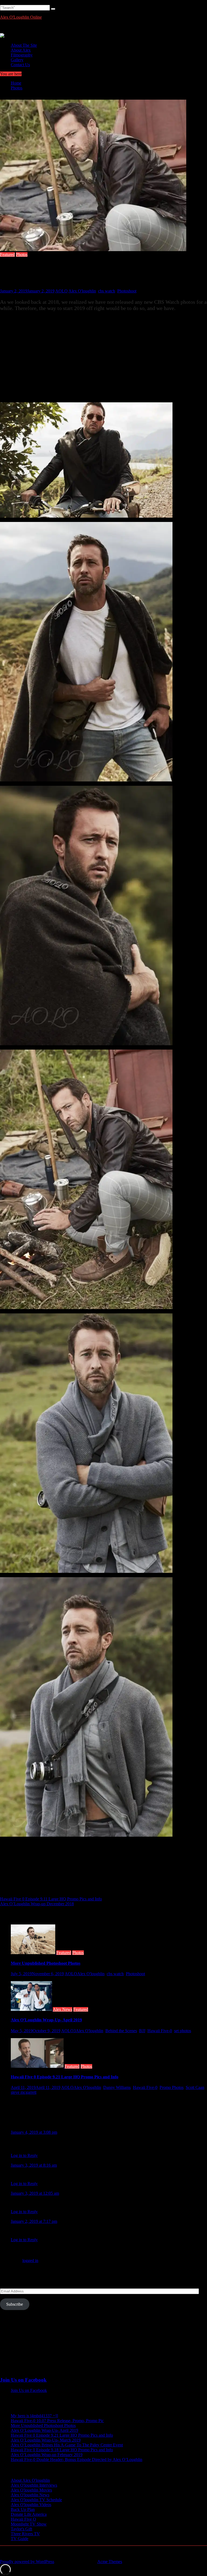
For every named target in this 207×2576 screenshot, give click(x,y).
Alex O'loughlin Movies (31, 2490)
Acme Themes (110, 2562)
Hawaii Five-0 (160, 2031)
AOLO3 (68, 2031)
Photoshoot (127, 291)
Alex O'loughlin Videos (31, 2505)
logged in (30, 2260)
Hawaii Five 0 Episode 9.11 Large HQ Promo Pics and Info (51, 1899)
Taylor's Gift (21, 2529)
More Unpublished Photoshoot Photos (46, 1963)
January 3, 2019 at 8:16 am (34, 2165)
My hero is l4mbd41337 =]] (34, 2416)
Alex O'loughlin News (30, 2495)
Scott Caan (195, 2087)
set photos (183, 2031)
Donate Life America (29, 2514)
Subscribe (15, 2304)
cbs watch (107, 291)
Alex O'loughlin (82, 291)
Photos (22, 254)
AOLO (61, 291)
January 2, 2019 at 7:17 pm (34, 2221)
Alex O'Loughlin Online (21, 17)
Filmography (22, 55)
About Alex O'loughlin (30, 2480)
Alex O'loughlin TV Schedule (36, 2500)
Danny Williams (117, 2087)
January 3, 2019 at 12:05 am (35, 2193)
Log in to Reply (24, 2155)
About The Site (24, 45)
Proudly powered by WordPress (27, 2562)
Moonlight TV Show (29, 2524)
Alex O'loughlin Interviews (34, 2485)
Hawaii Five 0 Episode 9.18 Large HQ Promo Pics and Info (62, 2450)
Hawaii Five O (23, 2519)
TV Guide (20, 2539)
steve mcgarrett (24, 2092)
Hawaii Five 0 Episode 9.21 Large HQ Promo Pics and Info (65, 2077)
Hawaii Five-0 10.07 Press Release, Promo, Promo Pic (57, 2421)
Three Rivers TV (25, 2534)
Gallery (17, 60)
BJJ (142, 2031)
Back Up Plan (23, 2509)
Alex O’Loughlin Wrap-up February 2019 (47, 2455)
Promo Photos (172, 2087)
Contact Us (20, 65)
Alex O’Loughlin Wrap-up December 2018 (37, 1904)
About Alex (21, 50)
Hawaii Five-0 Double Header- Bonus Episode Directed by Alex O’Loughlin (77, 2459)
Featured (7, 254)
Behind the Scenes (121, 2031)
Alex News (63, 2009)
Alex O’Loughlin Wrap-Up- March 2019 (46, 2440)
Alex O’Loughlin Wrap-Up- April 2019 (46, 2020)
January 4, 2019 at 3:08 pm (34, 2132)
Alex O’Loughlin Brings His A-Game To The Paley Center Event (67, 2445)
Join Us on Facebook (23, 2380)
